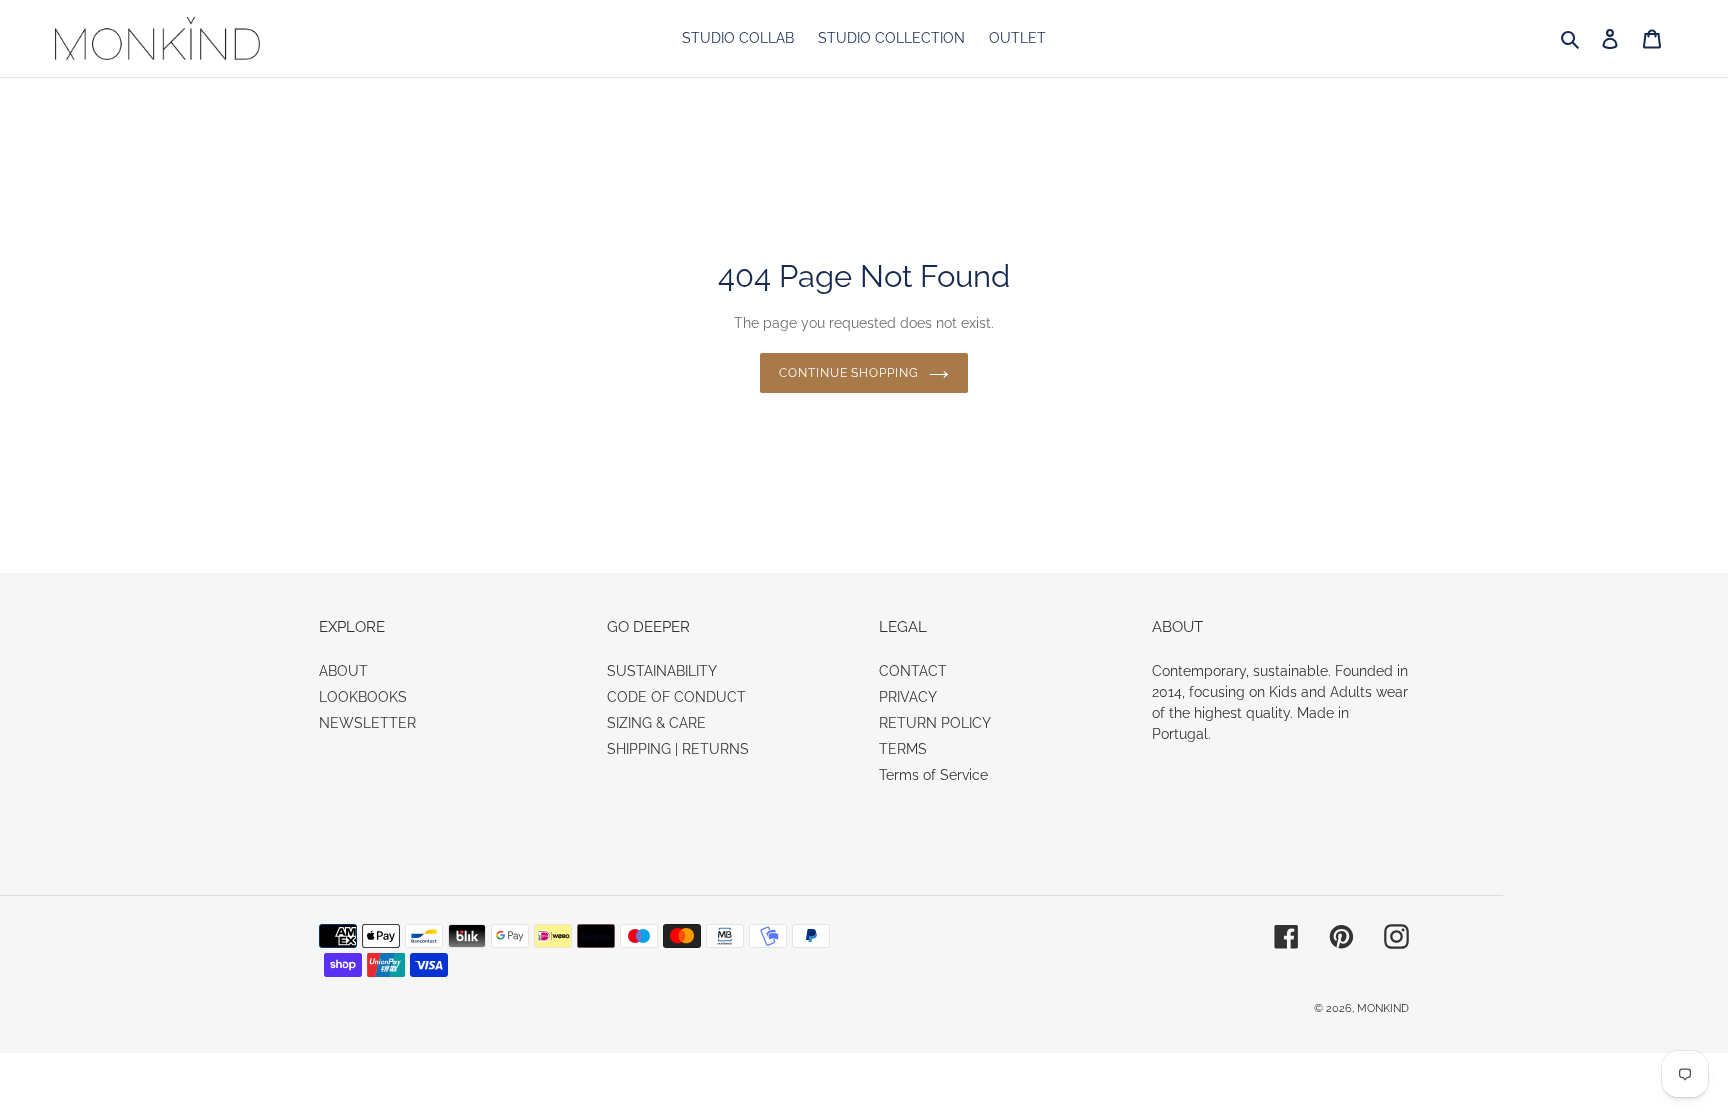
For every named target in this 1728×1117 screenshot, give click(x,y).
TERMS (903, 749)
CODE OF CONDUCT (676, 697)
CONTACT (913, 671)
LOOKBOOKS (363, 697)
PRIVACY (908, 697)
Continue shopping (849, 373)
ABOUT (343, 671)
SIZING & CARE (656, 723)
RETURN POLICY (935, 723)
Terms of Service (933, 775)
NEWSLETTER (367, 723)
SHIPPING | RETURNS (678, 749)
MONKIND (1383, 1008)
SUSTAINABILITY (662, 671)
